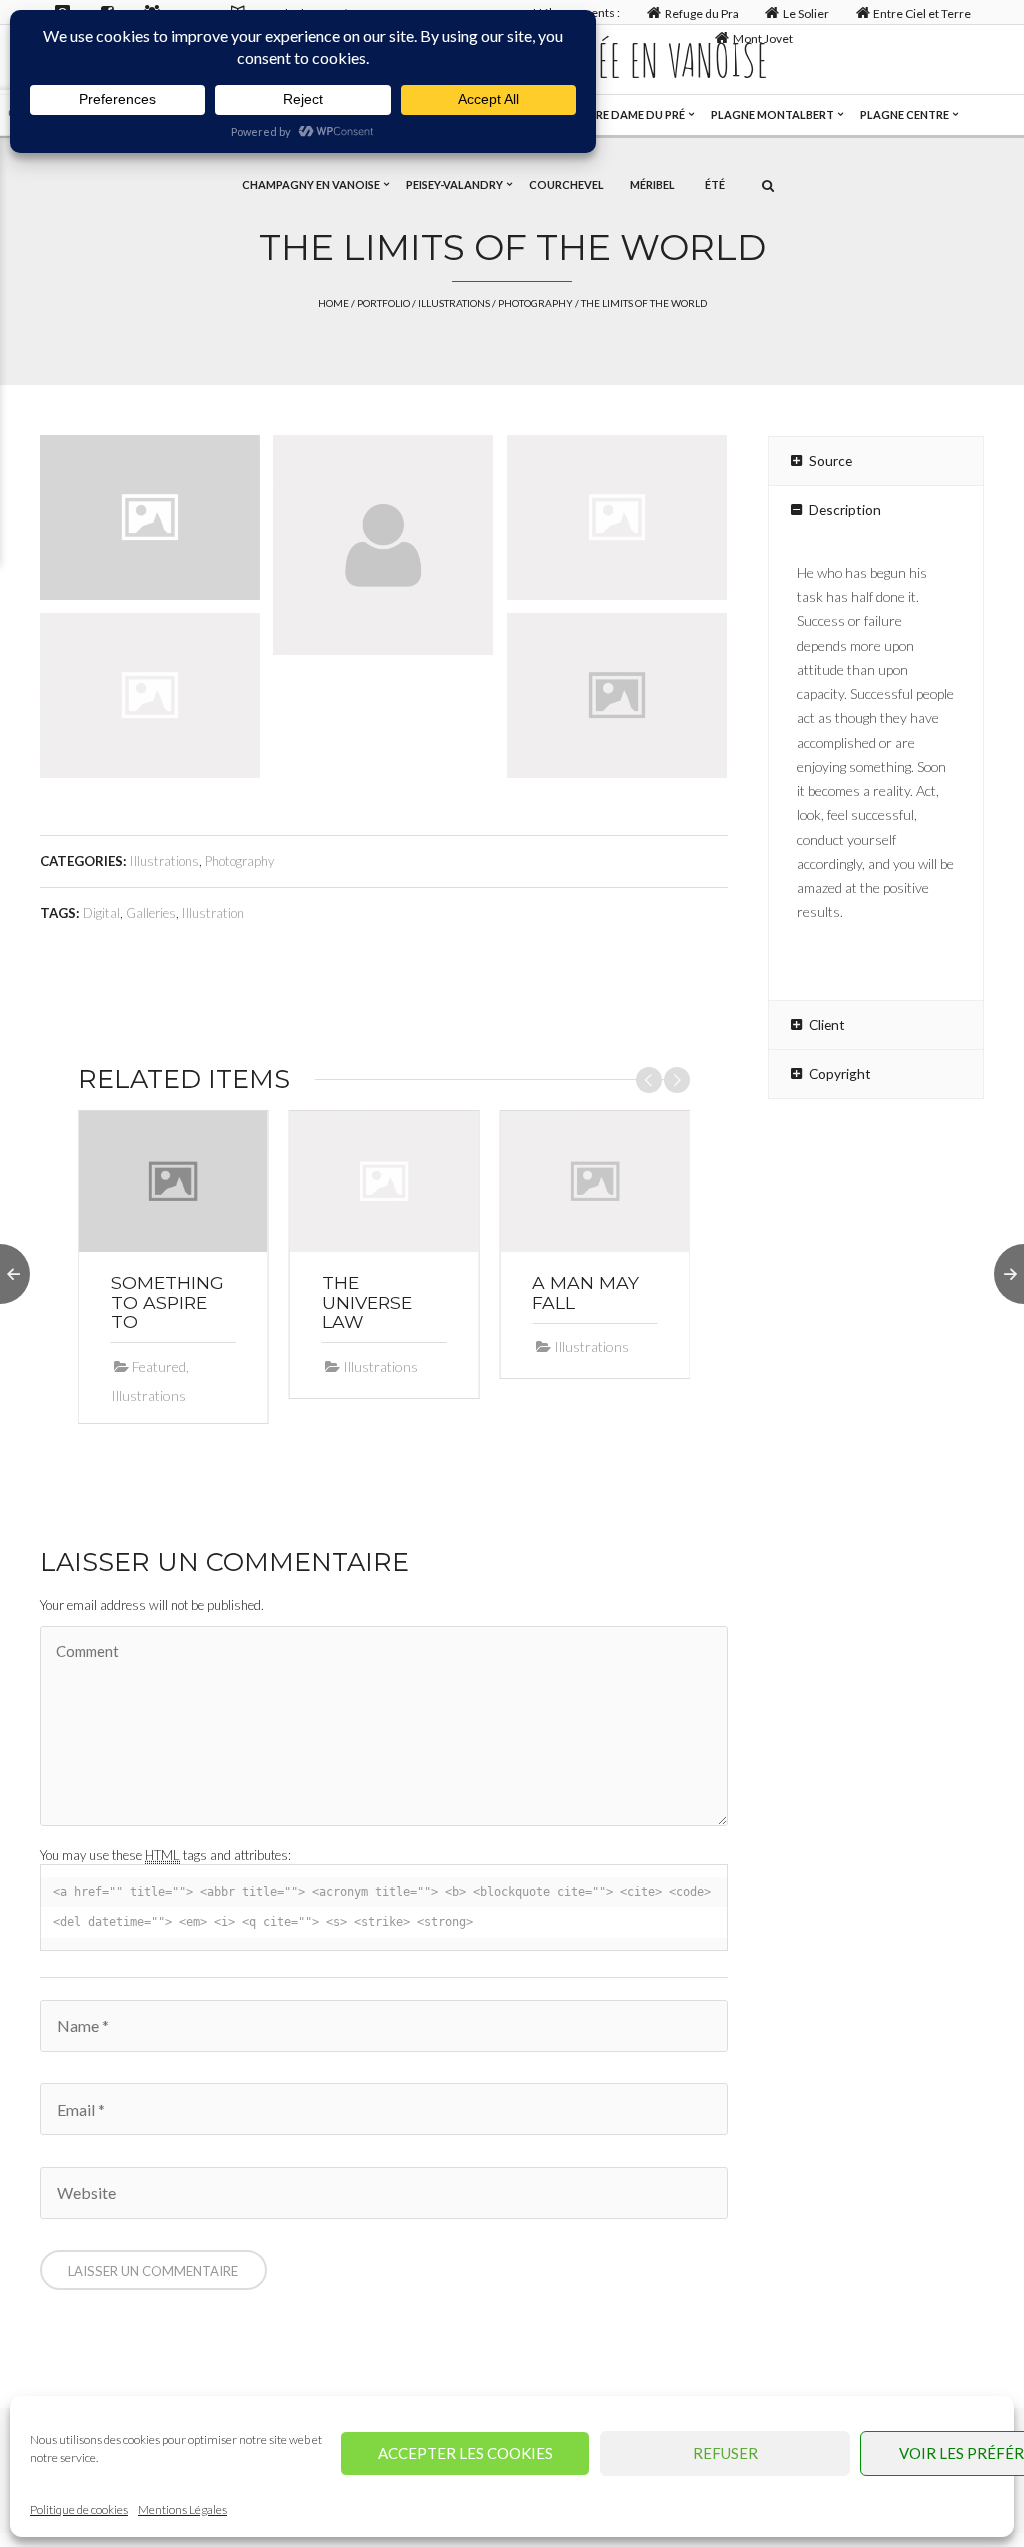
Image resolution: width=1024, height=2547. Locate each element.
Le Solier (806, 13)
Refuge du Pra (702, 13)
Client (827, 1024)
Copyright (840, 1073)
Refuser (725, 2453)
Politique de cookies (79, 2509)
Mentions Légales (182, 2509)
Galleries (151, 913)
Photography (535, 303)
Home (333, 303)
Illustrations (454, 303)
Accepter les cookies (465, 2453)
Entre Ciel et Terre (922, 13)
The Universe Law (367, 1302)
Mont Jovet (763, 38)
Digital (101, 913)
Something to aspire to (167, 1302)
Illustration (213, 913)
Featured (159, 1366)
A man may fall (585, 1292)
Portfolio (383, 303)
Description (845, 509)
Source (830, 460)
